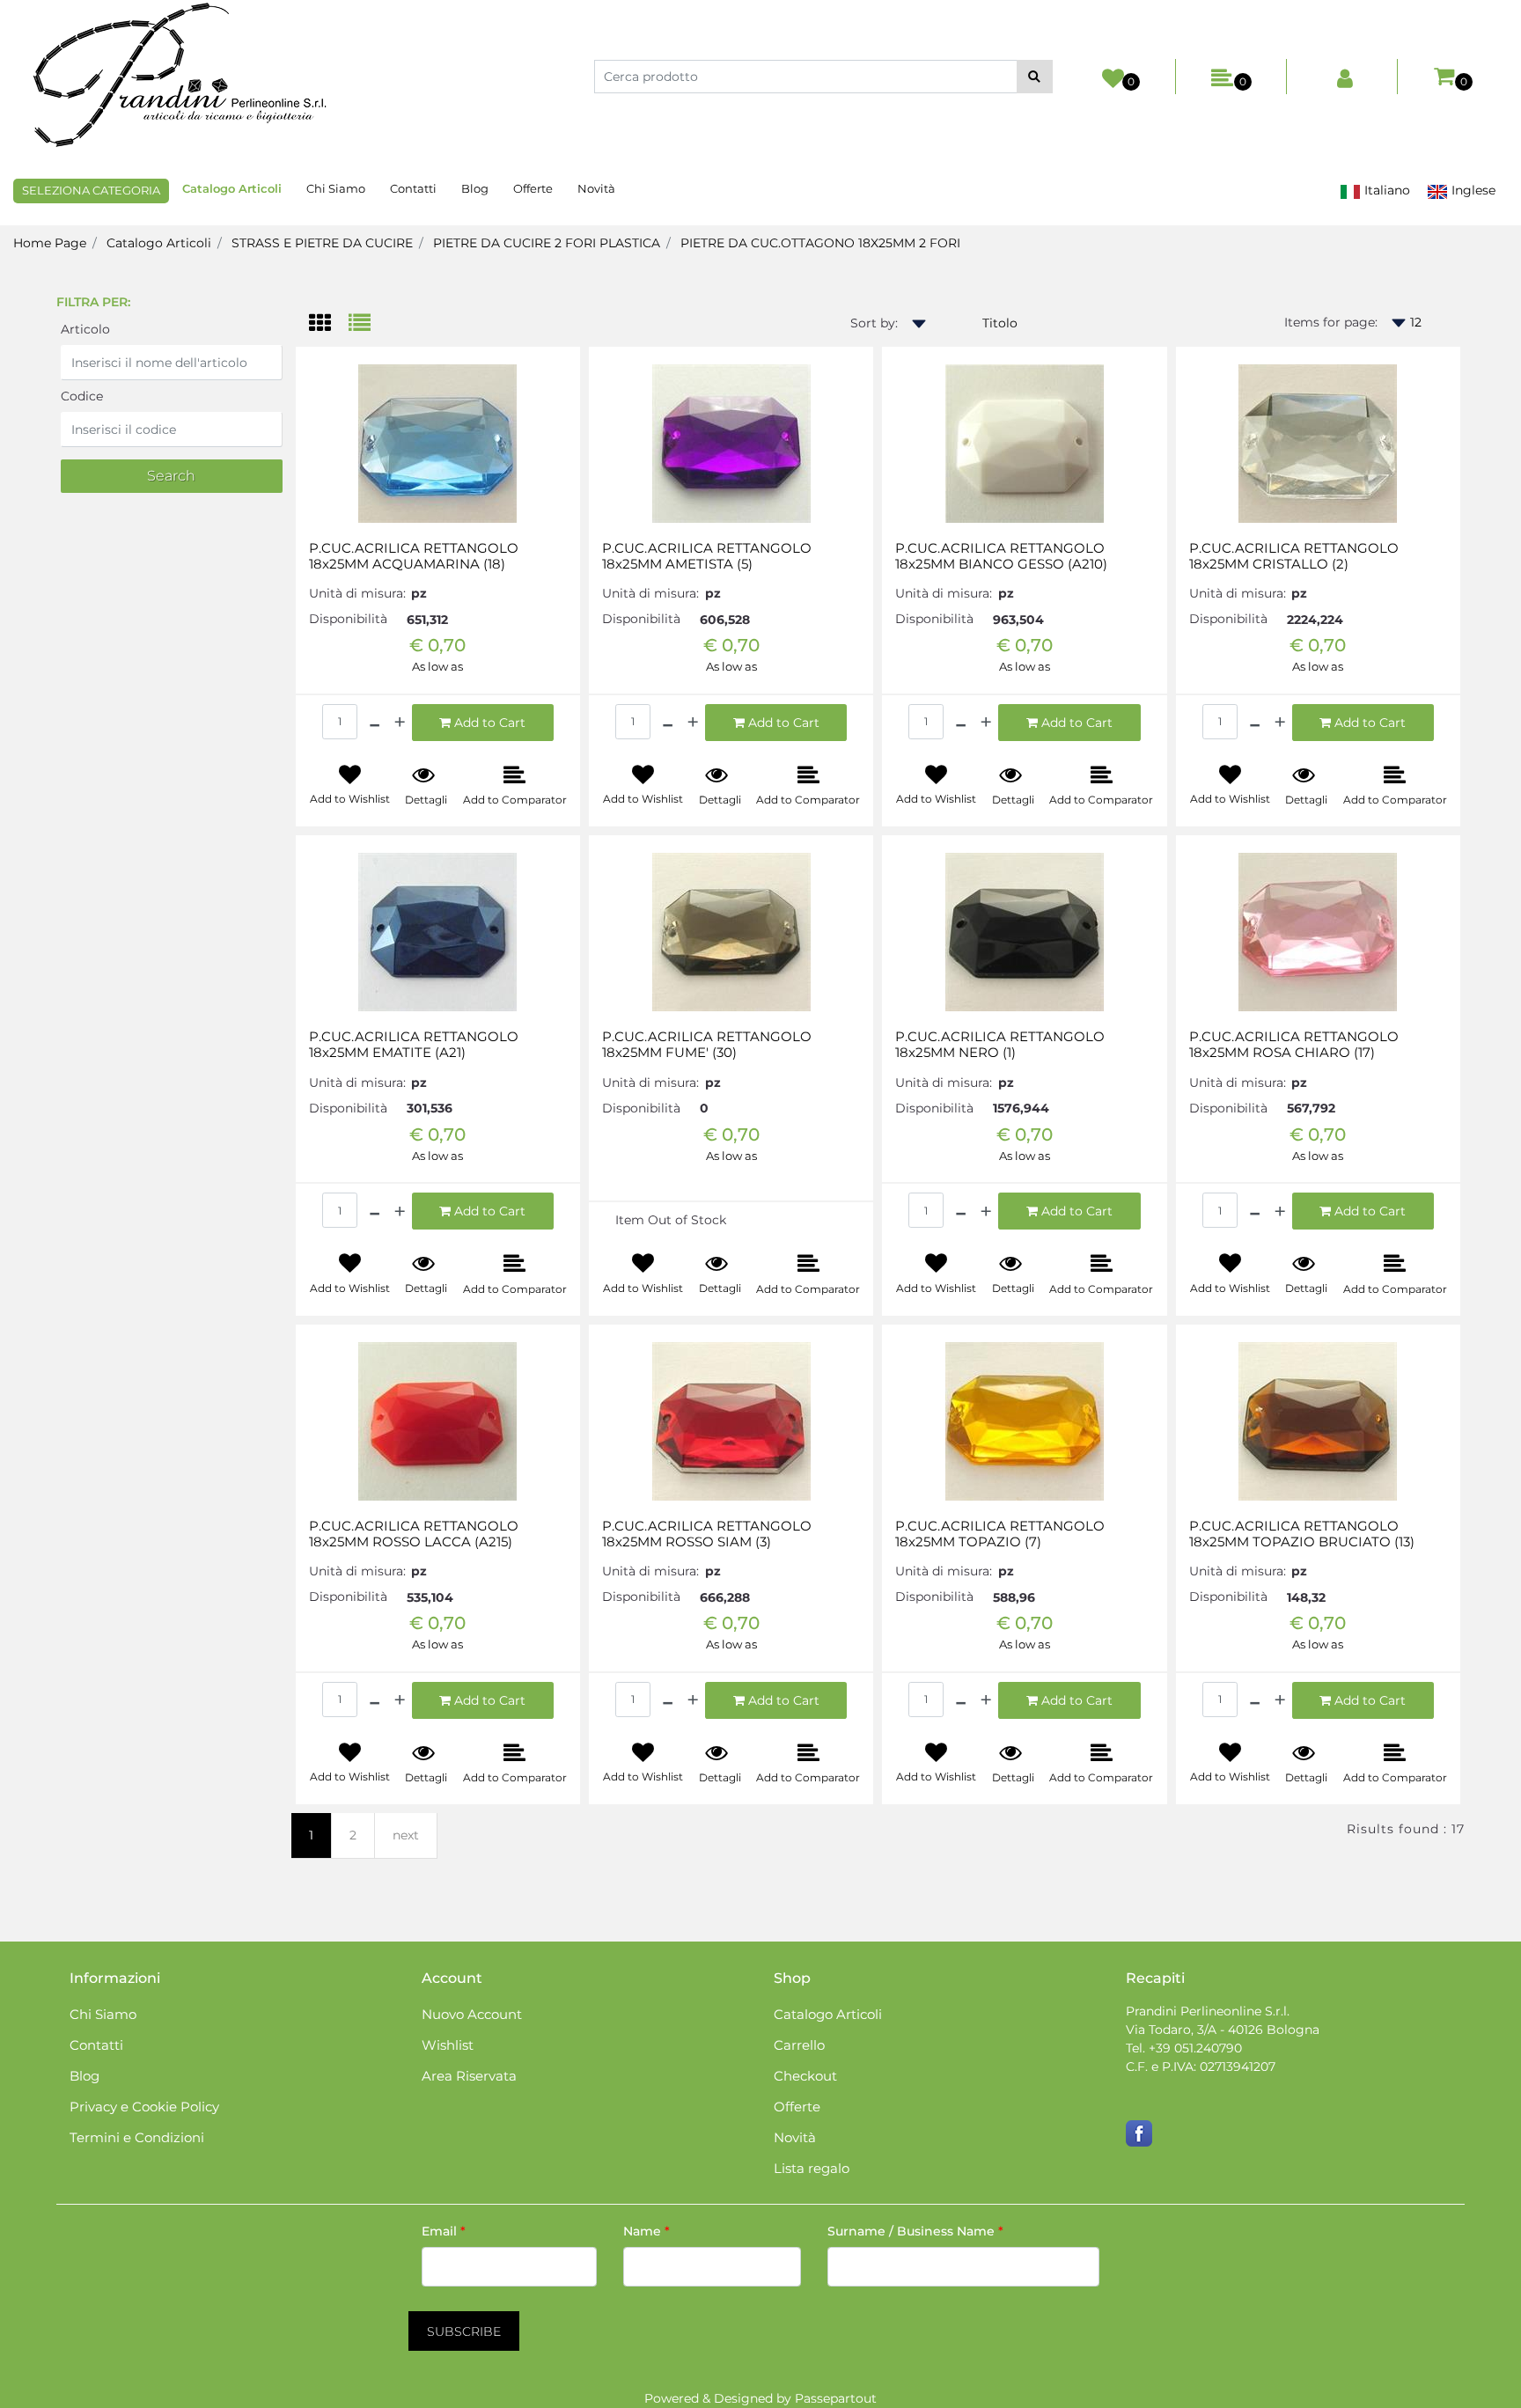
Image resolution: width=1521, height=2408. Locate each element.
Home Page (50, 243)
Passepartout (836, 2398)
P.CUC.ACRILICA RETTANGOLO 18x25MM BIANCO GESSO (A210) (1001, 556)
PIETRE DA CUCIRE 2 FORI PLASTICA (547, 243)
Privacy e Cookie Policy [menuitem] (144, 2107)
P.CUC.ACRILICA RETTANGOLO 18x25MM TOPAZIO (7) (1000, 1534)
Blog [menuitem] (475, 188)
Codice (82, 396)
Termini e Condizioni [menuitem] (137, 2137)
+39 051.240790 (1195, 2048)
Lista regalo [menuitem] (812, 2168)
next (406, 1835)
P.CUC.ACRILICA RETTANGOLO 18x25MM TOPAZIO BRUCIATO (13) (1302, 1534)
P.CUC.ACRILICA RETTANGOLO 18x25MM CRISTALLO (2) (1294, 556)
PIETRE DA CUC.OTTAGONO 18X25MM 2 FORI (820, 243)
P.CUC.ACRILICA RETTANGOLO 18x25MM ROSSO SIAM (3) (707, 1534)
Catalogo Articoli (159, 243)
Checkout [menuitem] (805, 2076)
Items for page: (1331, 322)
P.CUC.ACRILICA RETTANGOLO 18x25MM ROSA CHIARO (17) (1294, 1045)
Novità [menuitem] (596, 188)
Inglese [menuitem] (1472, 190)
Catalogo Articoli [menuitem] (232, 188)
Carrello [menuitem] (799, 2045)
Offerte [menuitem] (533, 188)
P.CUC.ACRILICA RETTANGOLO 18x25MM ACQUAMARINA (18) (414, 556)
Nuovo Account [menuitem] (472, 2014)
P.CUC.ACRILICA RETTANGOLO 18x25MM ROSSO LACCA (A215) (414, 1534)
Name (647, 2231)
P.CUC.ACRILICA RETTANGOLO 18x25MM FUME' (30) (707, 1045)
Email (444, 2231)
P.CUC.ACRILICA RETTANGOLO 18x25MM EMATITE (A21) (414, 1045)
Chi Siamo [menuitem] (336, 188)
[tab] (329, 324)
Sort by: (874, 323)
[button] (1035, 77)
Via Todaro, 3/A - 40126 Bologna (1223, 2030)
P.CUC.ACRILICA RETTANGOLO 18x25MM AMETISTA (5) (707, 556)
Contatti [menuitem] (413, 188)
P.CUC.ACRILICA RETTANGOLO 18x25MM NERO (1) (1000, 1045)
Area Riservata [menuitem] (469, 2076)
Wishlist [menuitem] (448, 2045)
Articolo (85, 329)
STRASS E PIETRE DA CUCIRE (322, 243)
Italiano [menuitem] (1385, 190)
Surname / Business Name (915, 2231)
